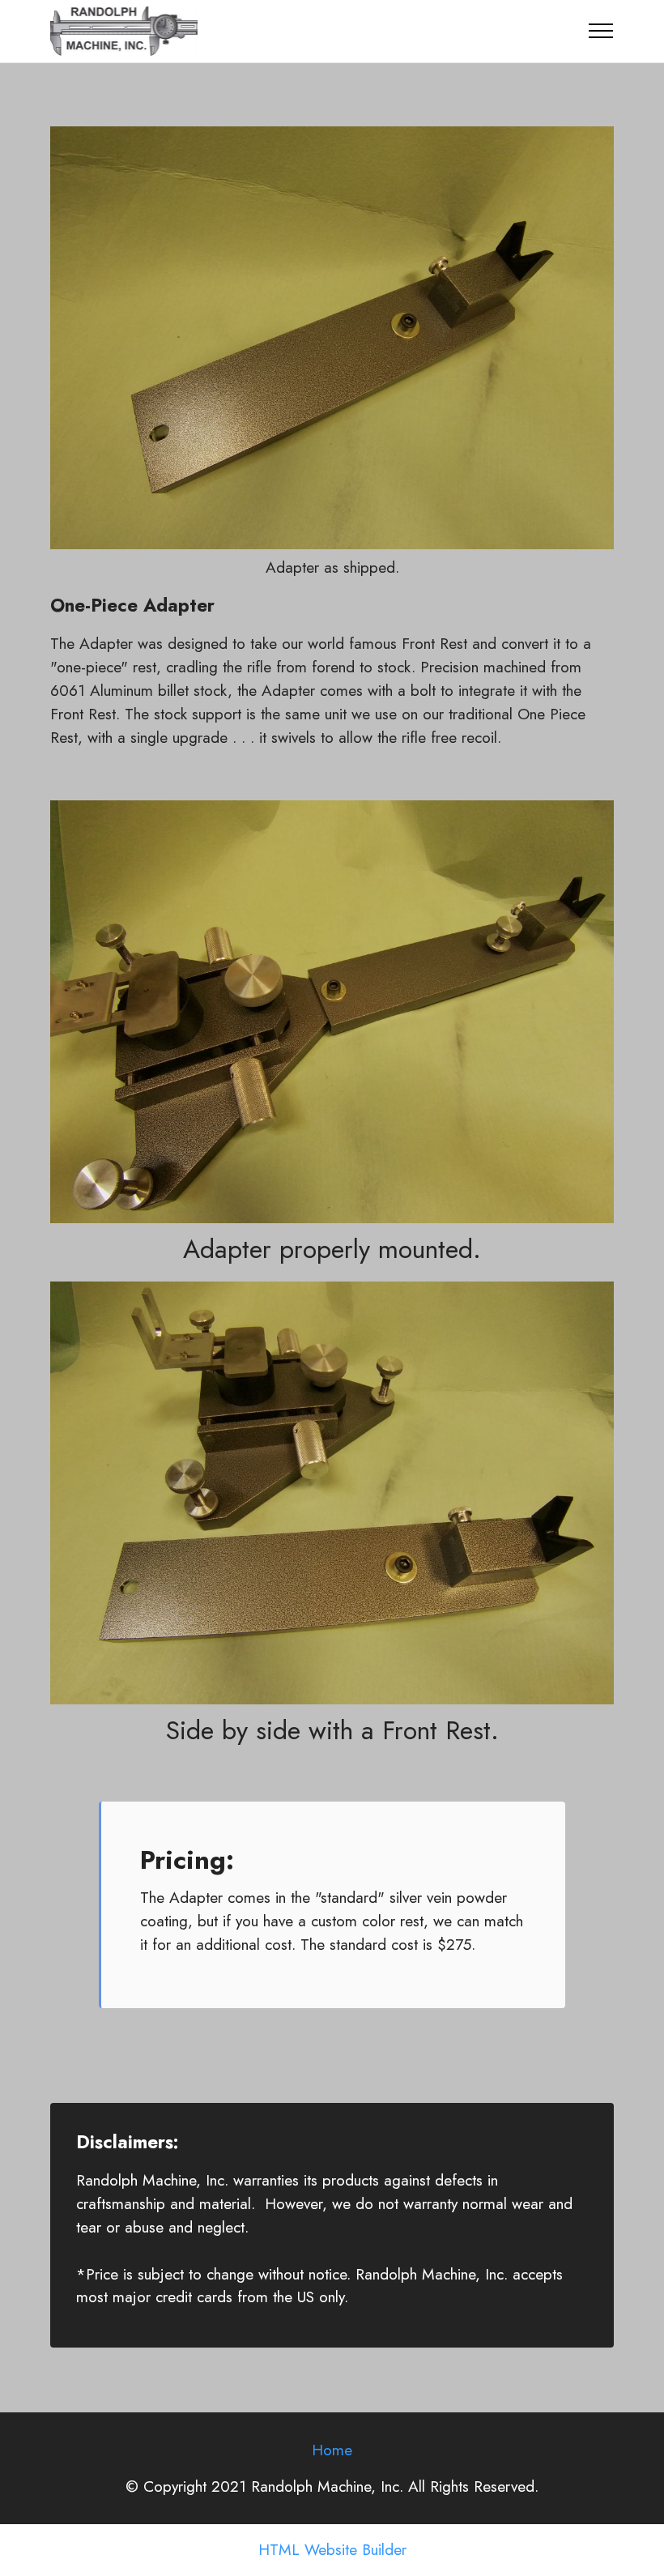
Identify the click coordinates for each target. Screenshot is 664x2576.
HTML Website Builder (332, 2550)
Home (332, 2450)
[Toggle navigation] (601, 31)
